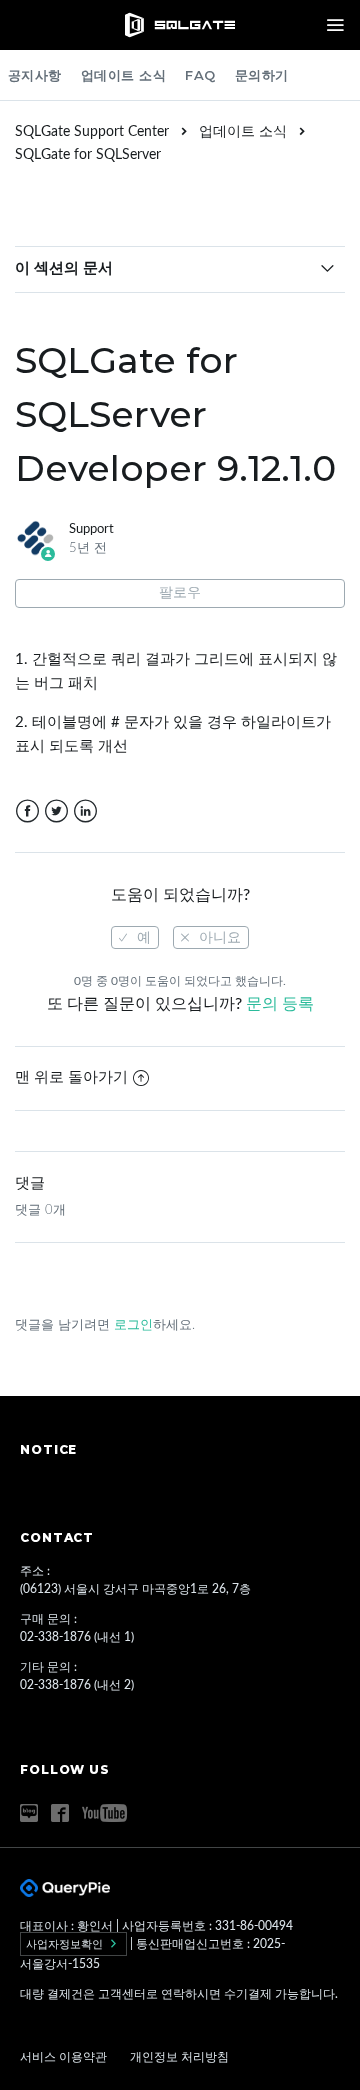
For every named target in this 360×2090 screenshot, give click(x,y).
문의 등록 (280, 1004)
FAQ (200, 75)
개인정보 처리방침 (179, 2057)
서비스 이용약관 (65, 2057)
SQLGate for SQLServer (88, 155)
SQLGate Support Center (92, 132)
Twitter (56, 811)
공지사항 (35, 75)
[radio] (135, 937)
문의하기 (262, 75)
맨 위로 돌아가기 (71, 1077)
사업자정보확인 (66, 1944)
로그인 (133, 1325)
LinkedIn (85, 811)
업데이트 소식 (124, 75)
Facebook (27, 811)
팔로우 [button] (180, 593)
